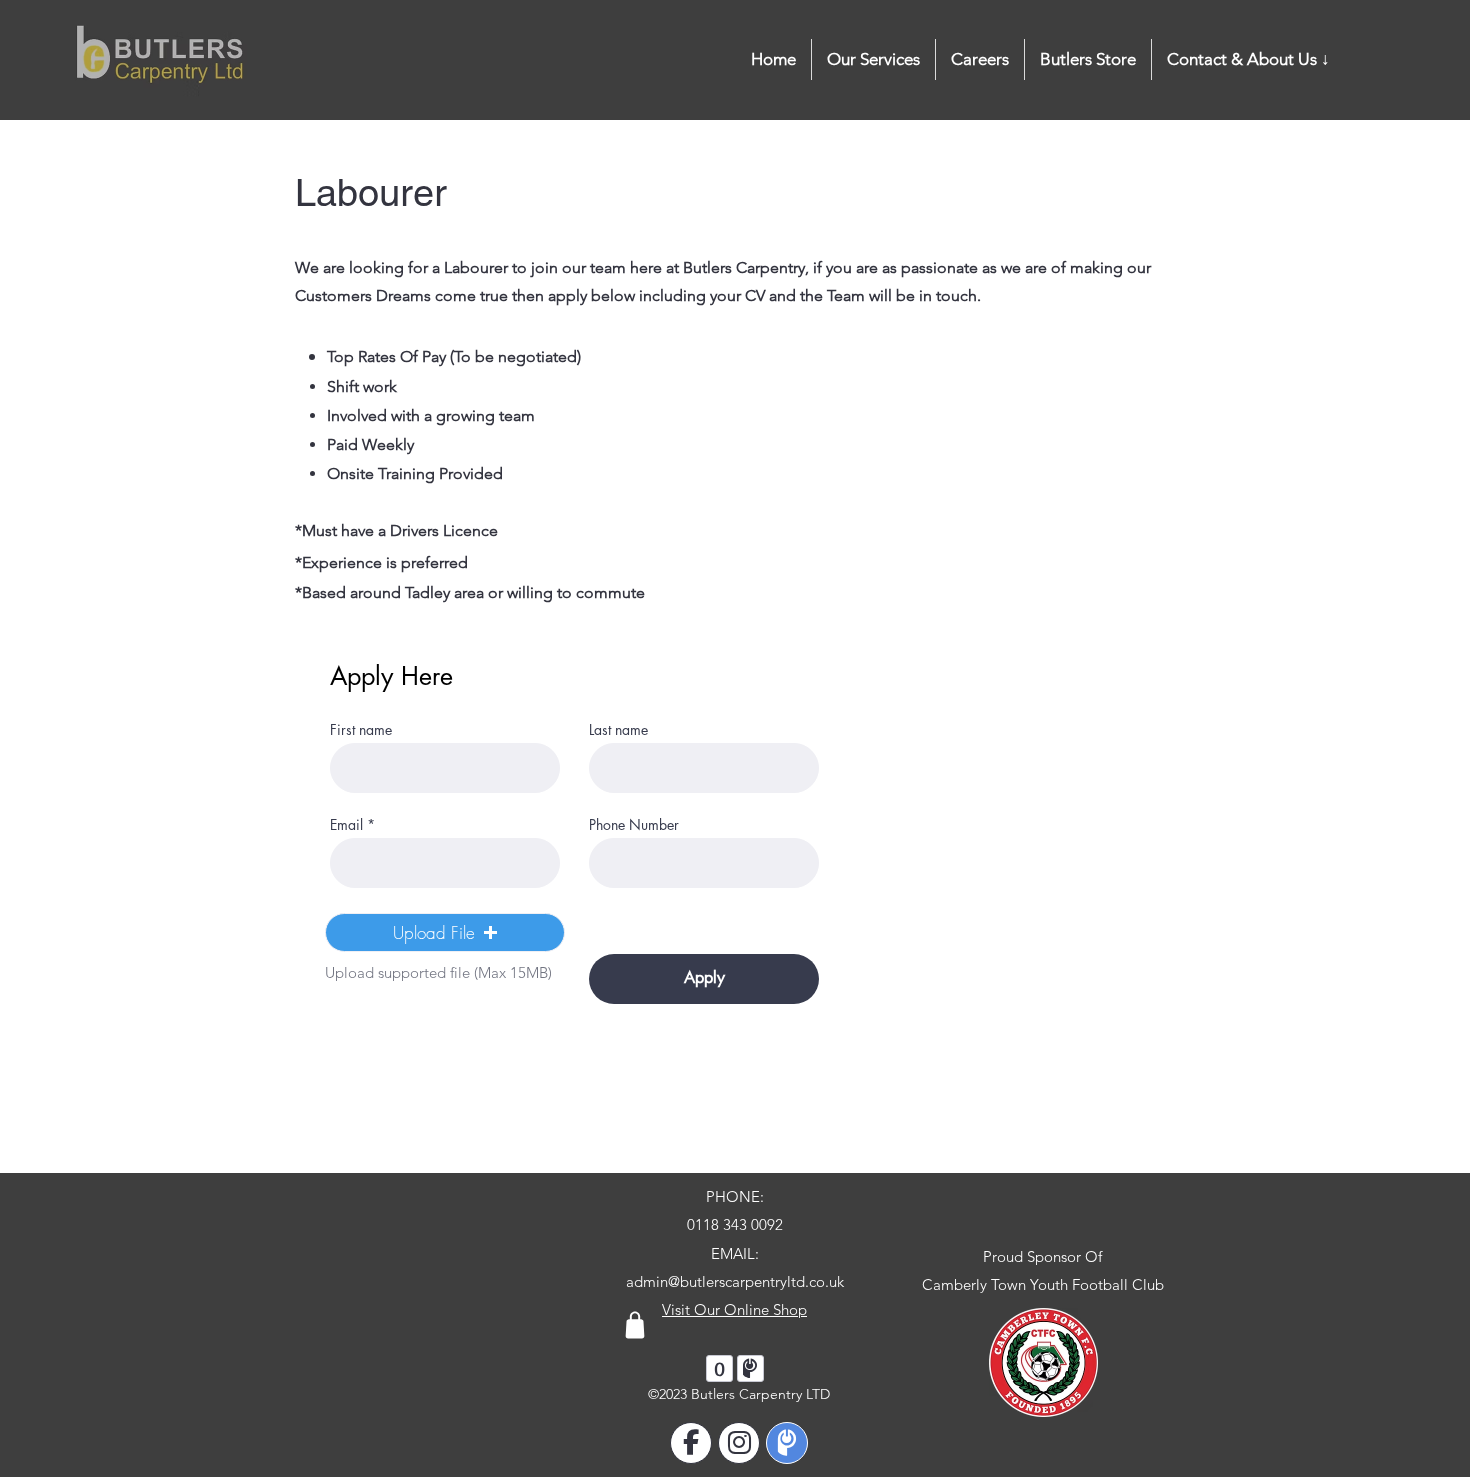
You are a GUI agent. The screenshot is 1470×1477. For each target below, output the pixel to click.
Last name (618, 730)
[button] (1248, 59)
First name (361, 730)
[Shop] (635, 1325)
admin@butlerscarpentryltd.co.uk (735, 1281)
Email (346, 825)
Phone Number (634, 825)
